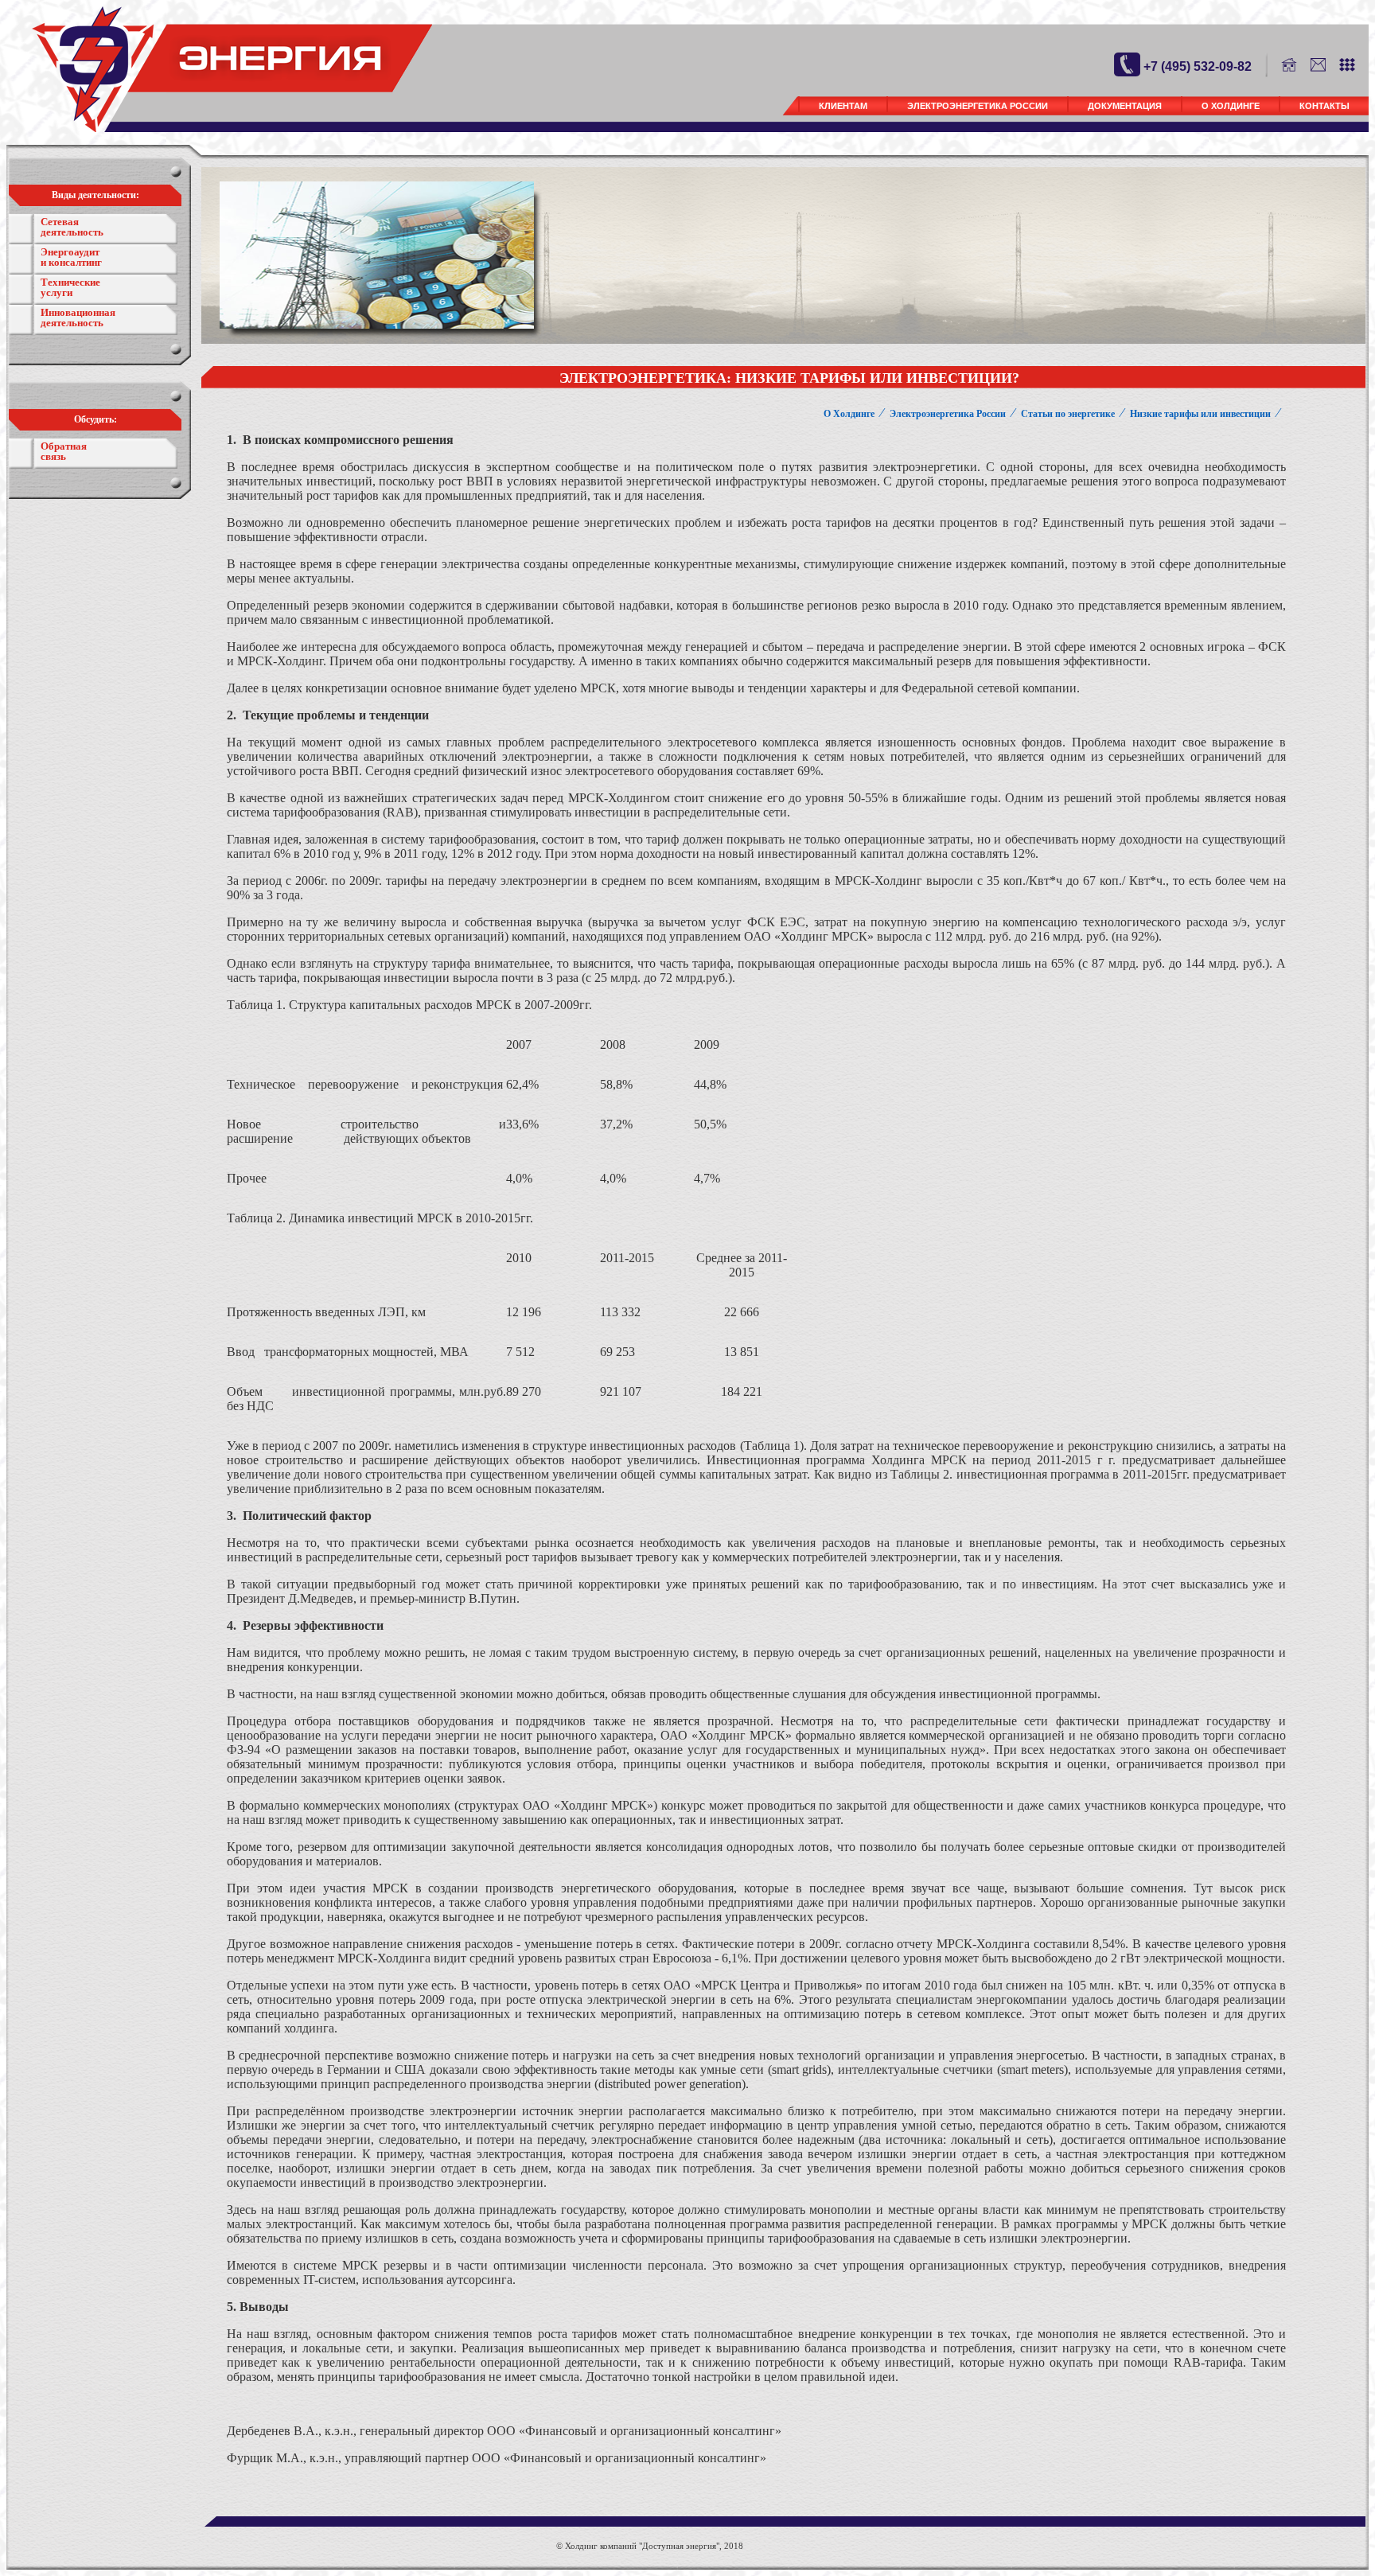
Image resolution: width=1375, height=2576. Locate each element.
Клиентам (843, 106)
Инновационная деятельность (78, 318)
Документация (1125, 106)
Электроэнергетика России (978, 106)
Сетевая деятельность (72, 227)
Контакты (1324, 106)
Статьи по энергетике (1068, 414)
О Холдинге (1231, 106)
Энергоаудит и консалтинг (71, 257)
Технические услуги (70, 287)
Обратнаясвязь (64, 451)
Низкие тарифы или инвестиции (1200, 414)
